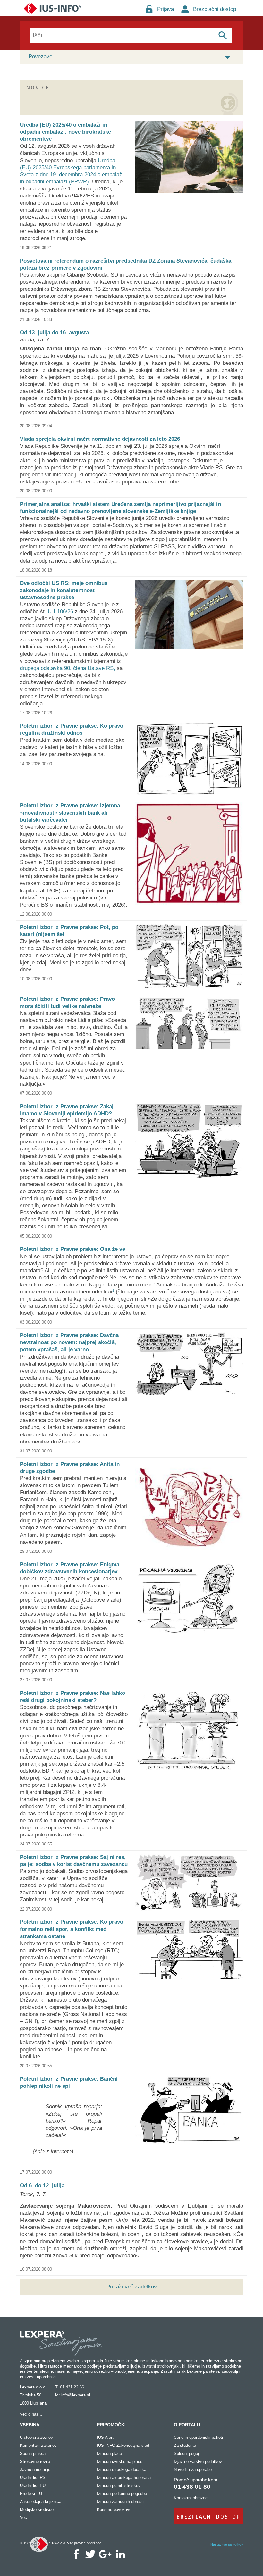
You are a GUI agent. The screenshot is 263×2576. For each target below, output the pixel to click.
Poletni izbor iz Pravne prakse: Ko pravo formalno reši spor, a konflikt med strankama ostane (72, 1929)
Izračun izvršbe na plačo (120, 2461)
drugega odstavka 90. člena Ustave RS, (68, 668)
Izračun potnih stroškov (119, 2485)
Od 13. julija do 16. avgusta (54, 333)
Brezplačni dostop (215, 9)
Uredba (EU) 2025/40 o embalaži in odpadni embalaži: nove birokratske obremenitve (65, 132)
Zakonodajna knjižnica (41, 2501)
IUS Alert (105, 2437)
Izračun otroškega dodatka (122, 2469)
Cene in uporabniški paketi (198, 2437)
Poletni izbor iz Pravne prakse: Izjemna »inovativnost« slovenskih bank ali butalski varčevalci (70, 812)
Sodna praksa (33, 2453)
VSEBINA (30, 2425)
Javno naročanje (35, 2469)
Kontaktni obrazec (191, 2498)
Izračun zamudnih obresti (120, 2501)
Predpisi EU (31, 2493)
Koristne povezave (114, 2509)
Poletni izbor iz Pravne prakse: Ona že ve (72, 1249)
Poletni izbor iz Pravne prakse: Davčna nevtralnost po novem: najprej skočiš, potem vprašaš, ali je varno (69, 1342)
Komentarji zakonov (38, 2445)
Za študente (185, 2445)
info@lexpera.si (76, 2395)
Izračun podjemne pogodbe (122, 2493)
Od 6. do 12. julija (42, 2185)
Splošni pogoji (187, 2453)
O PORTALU (187, 2425)
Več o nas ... (32, 2414)
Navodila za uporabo (193, 2469)
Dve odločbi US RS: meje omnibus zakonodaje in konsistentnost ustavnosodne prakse (64, 590)
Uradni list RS (33, 2477)
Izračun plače (109, 2453)
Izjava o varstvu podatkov (198, 2461)
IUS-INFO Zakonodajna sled (123, 2445)
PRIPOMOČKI (111, 2425)
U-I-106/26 (60, 611)
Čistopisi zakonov (36, 2437)
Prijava (165, 9)
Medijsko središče (37, 2509)
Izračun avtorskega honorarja (124, 2477)
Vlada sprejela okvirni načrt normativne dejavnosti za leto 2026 (100, 439)
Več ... (26, 2517)
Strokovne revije (35, 2461)
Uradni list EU (33, 2485)
